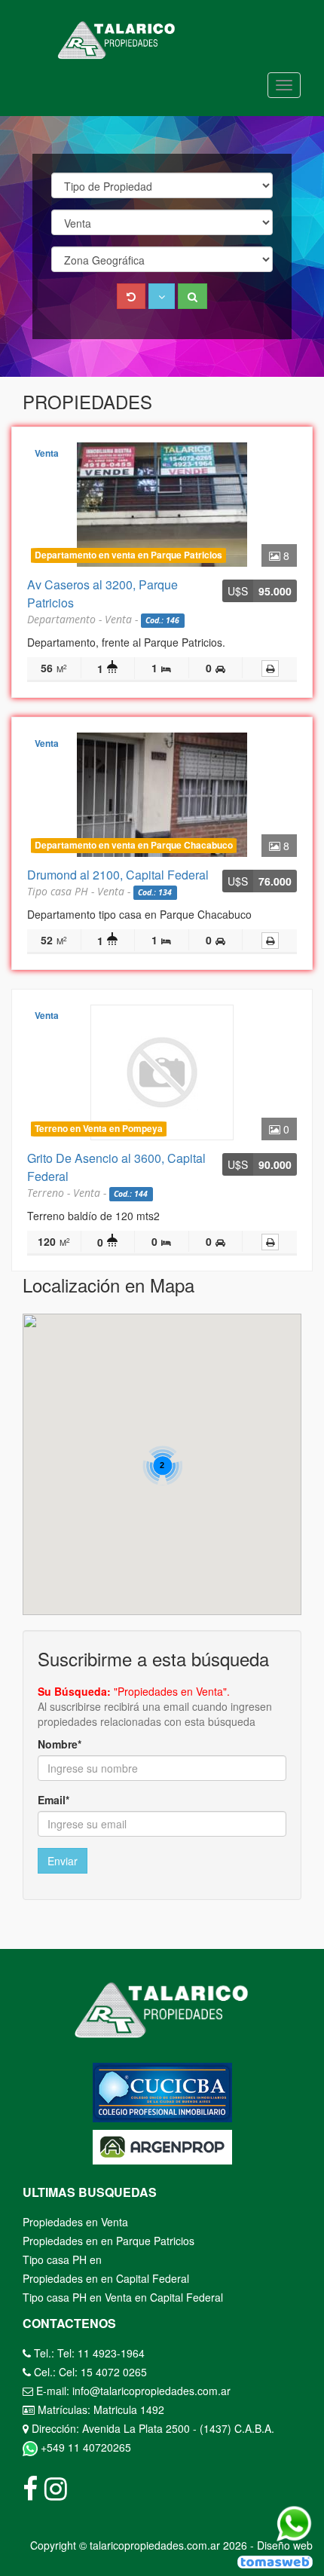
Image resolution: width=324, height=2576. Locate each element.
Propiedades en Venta (75, 2222)
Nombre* (60, 1744)
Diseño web (285, 2545)
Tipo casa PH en (62, 2259)
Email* (53, 1800)
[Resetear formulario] (131, 296)
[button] (162, 296)
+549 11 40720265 (84, 2447)
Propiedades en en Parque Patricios (109, 2241)
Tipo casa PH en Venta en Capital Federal (123, 2297)
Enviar (63, 1861)
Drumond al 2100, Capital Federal (118, 875)
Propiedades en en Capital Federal (106, 2278)
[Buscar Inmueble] (193, 296)
